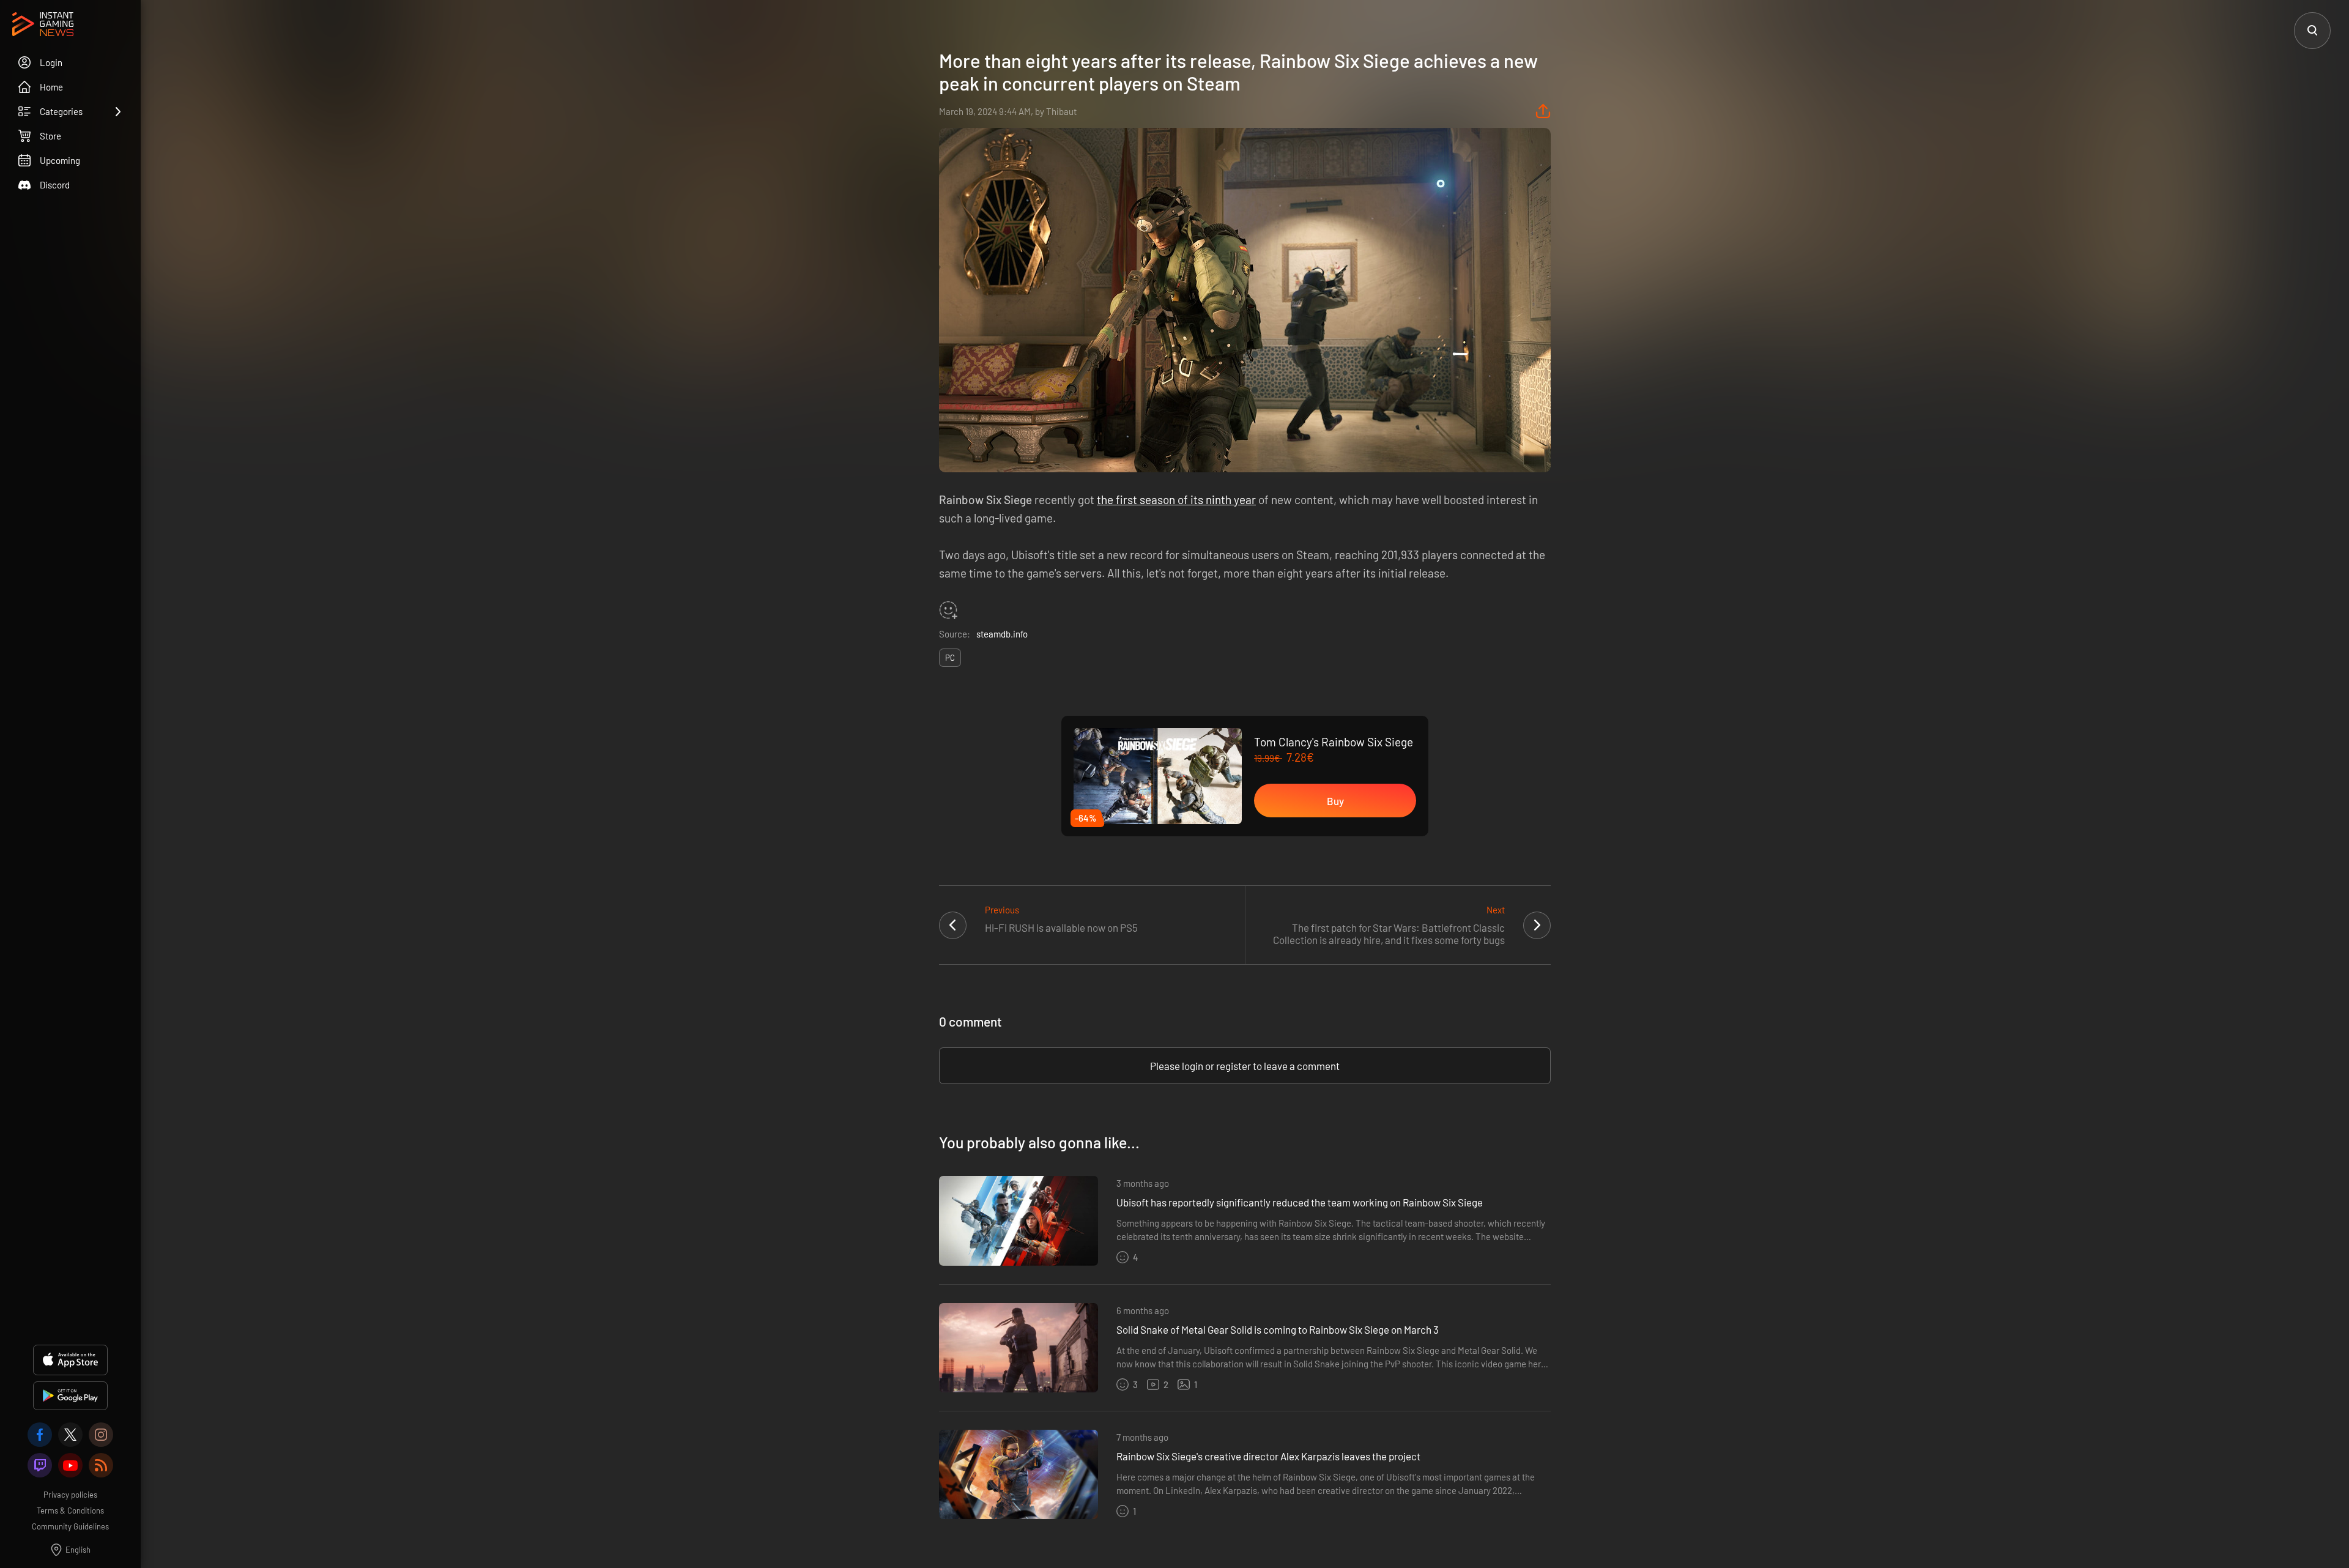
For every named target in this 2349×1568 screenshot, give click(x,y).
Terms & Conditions (70, 1510)
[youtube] (70, 1465)
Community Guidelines (70, 1526)
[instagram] (101, 1435)
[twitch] (40, 1465)
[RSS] (101, 1465)
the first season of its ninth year (1176, 500)
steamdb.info (1002, 634)
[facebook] (40, 1435)
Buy (1335, 801)
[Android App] (70, 1396)
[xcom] (70, 1435)
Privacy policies (70, 1495)
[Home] (43, 25)
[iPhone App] (70, 1360)
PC (950, 658)
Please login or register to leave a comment (1245, 1066)
